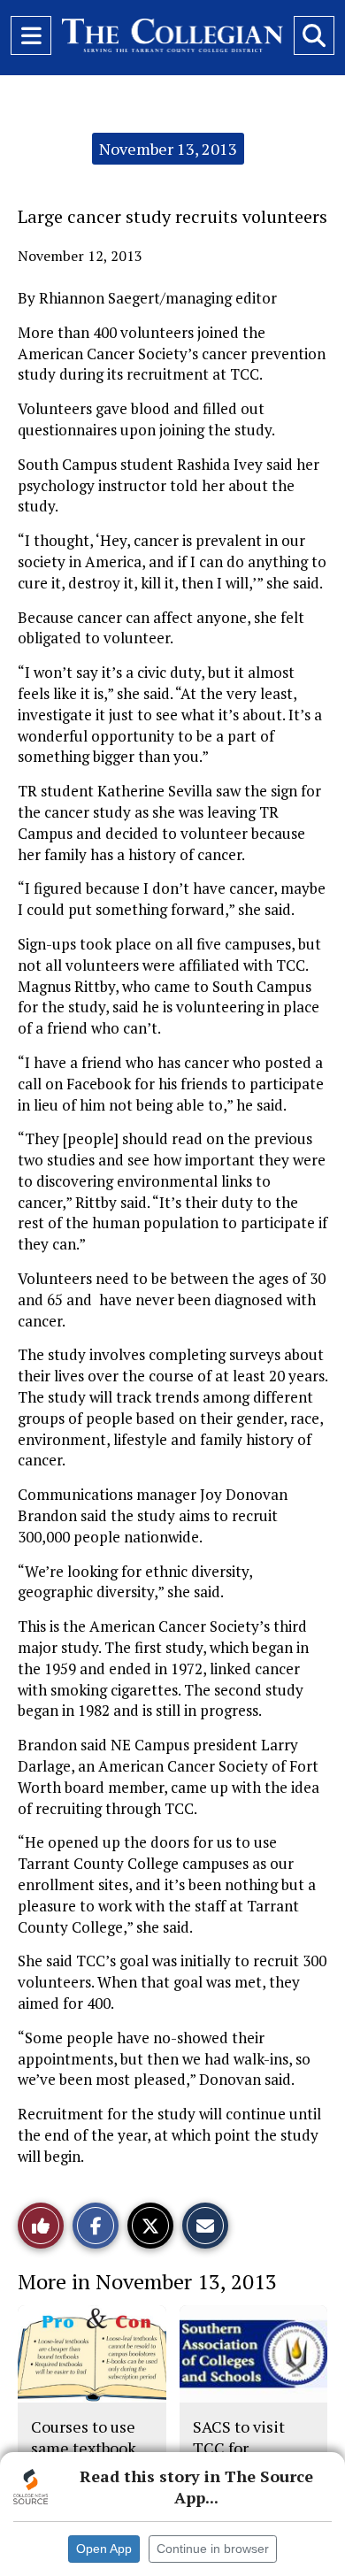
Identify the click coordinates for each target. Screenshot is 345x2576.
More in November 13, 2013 (147, 2281)
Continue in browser (213, 2549)
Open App (104, 2549)
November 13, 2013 (168, 149)
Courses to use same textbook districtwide (84, 2448)
